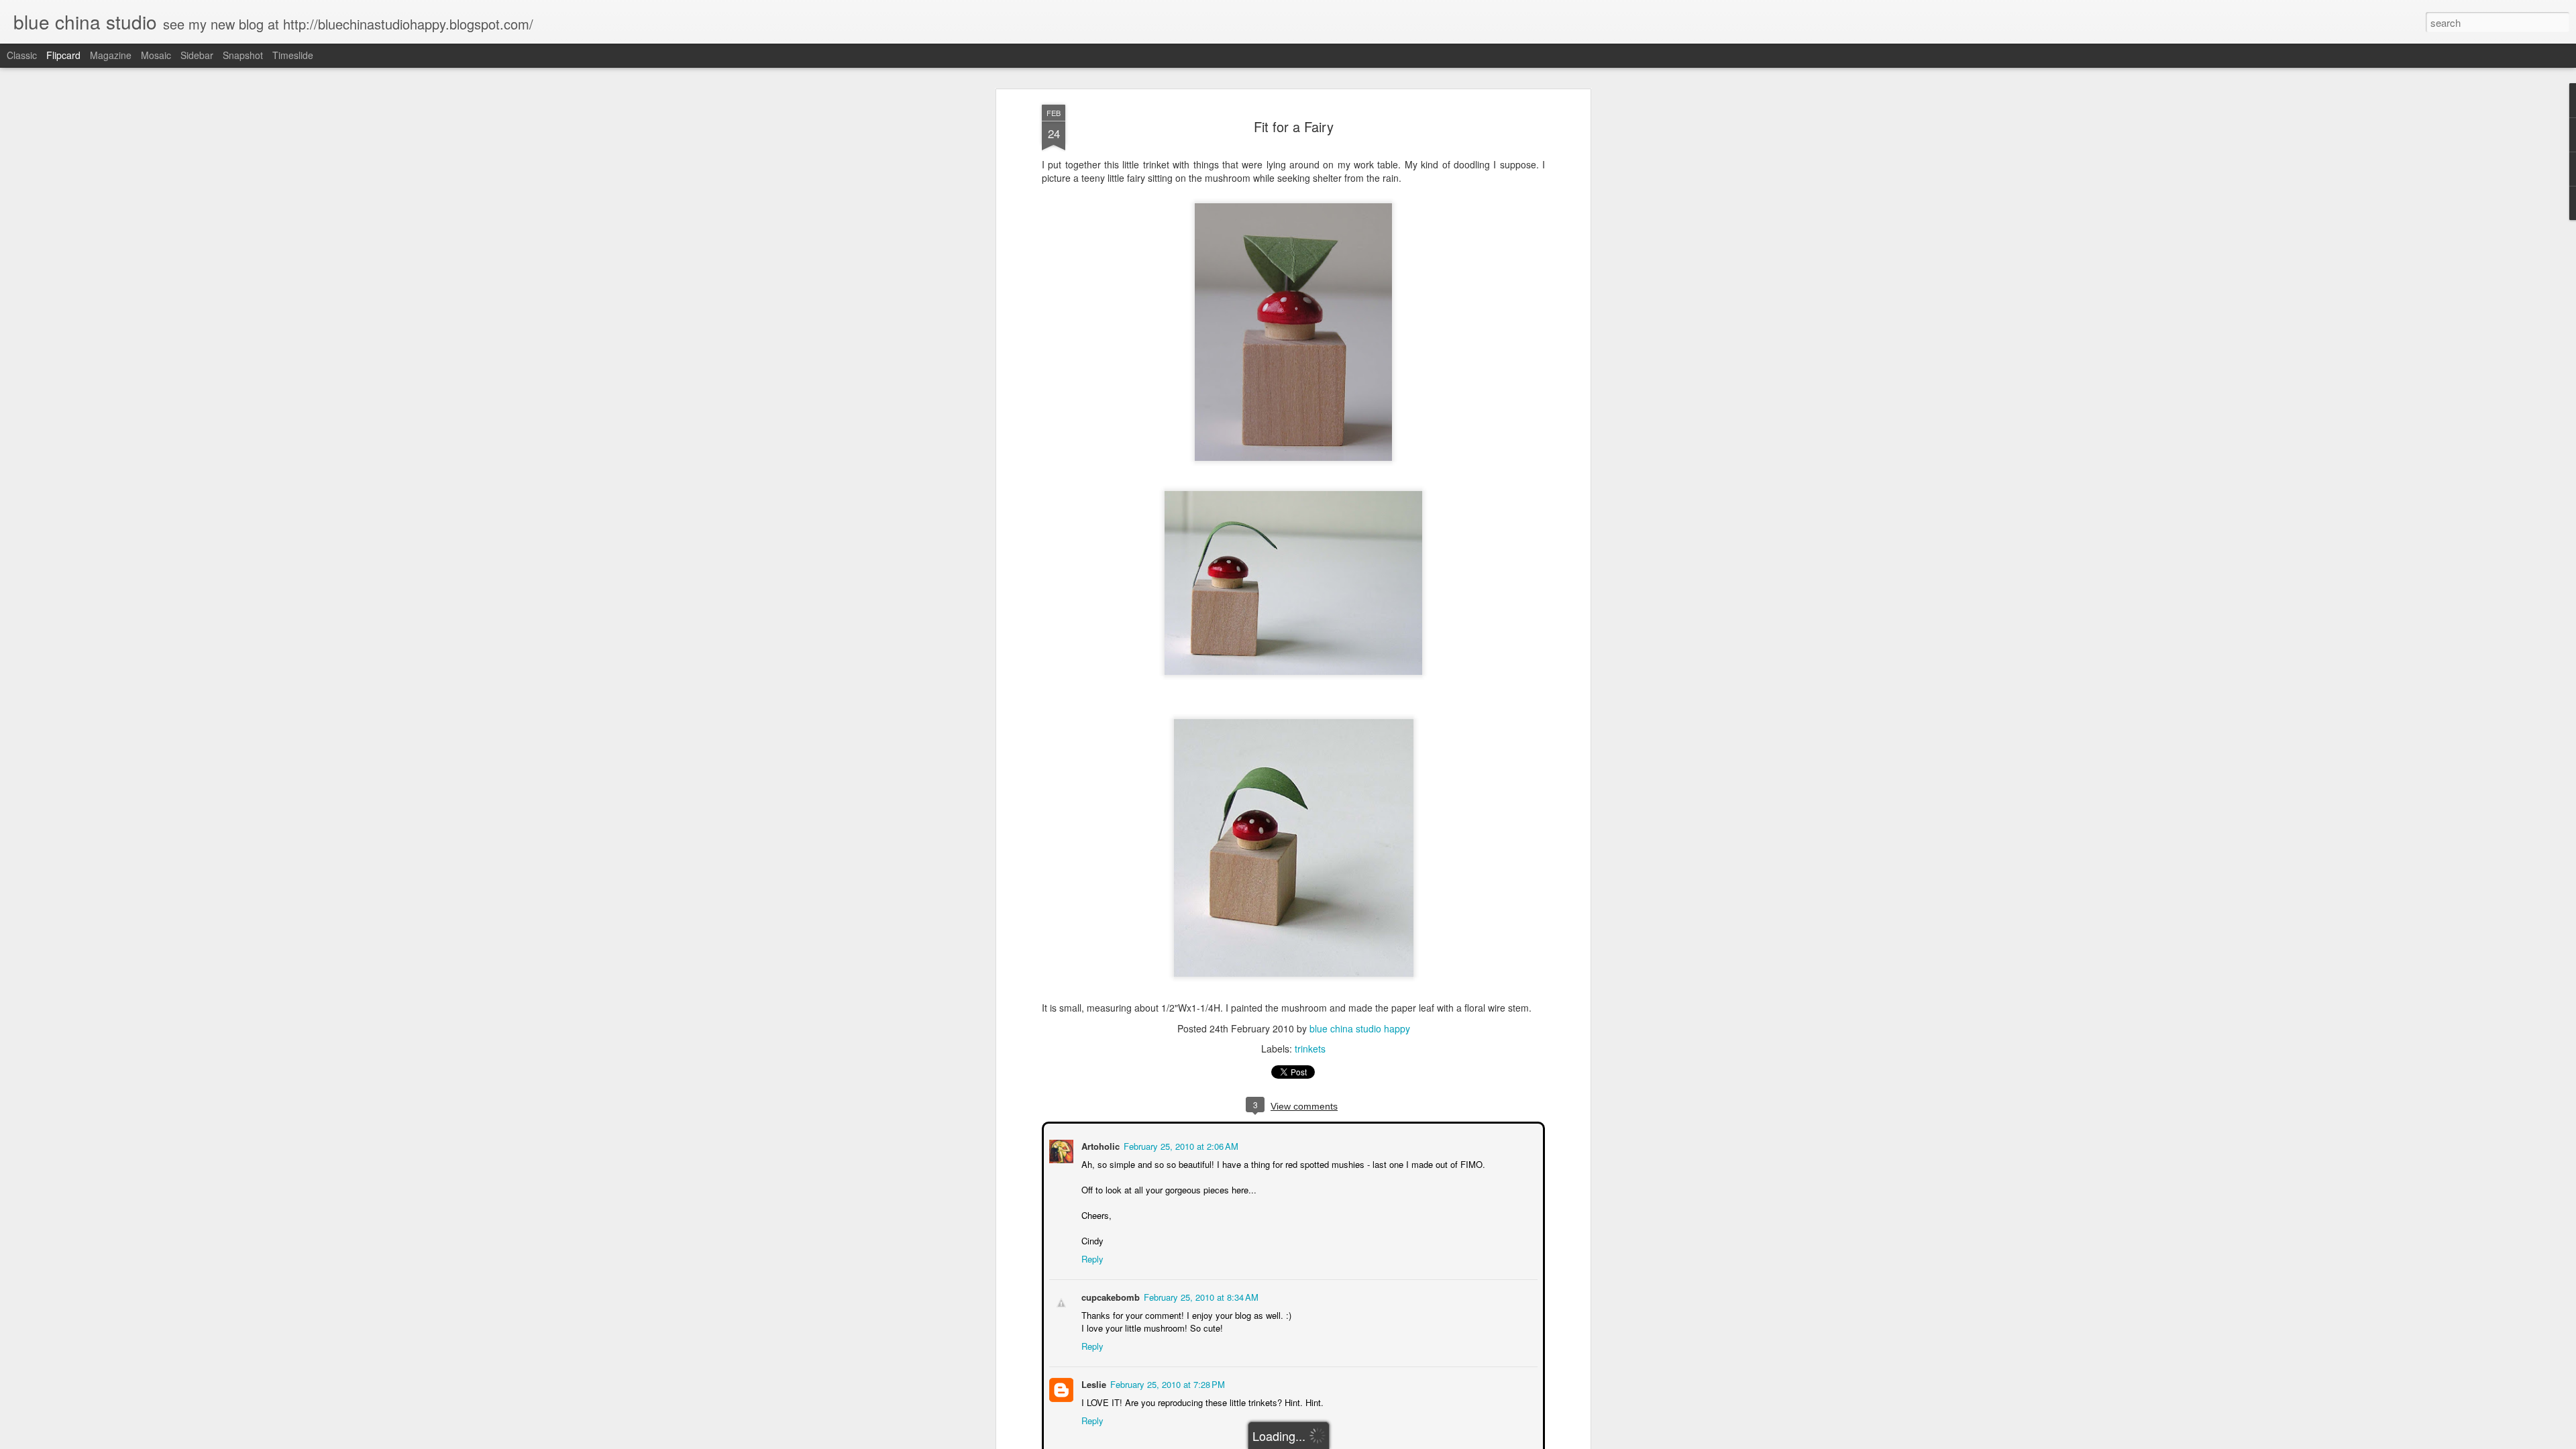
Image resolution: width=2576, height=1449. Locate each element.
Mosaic (156, 55)
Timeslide (293, 55)
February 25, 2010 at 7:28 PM (1166, 1383)
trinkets (1310, 1049)
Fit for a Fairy (1294, 126)
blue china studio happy (1360, 1028)
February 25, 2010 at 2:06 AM (1180, 1145)
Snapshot (243, 55)
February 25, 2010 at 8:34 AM (1200, 1296)
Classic (22, 55)
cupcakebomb (1109, 1296)
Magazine (111, 55)
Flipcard (63, 55)
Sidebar (197, 55)
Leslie (1092, 1383)
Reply (1091, 1257)
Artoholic (1099, 1145)
